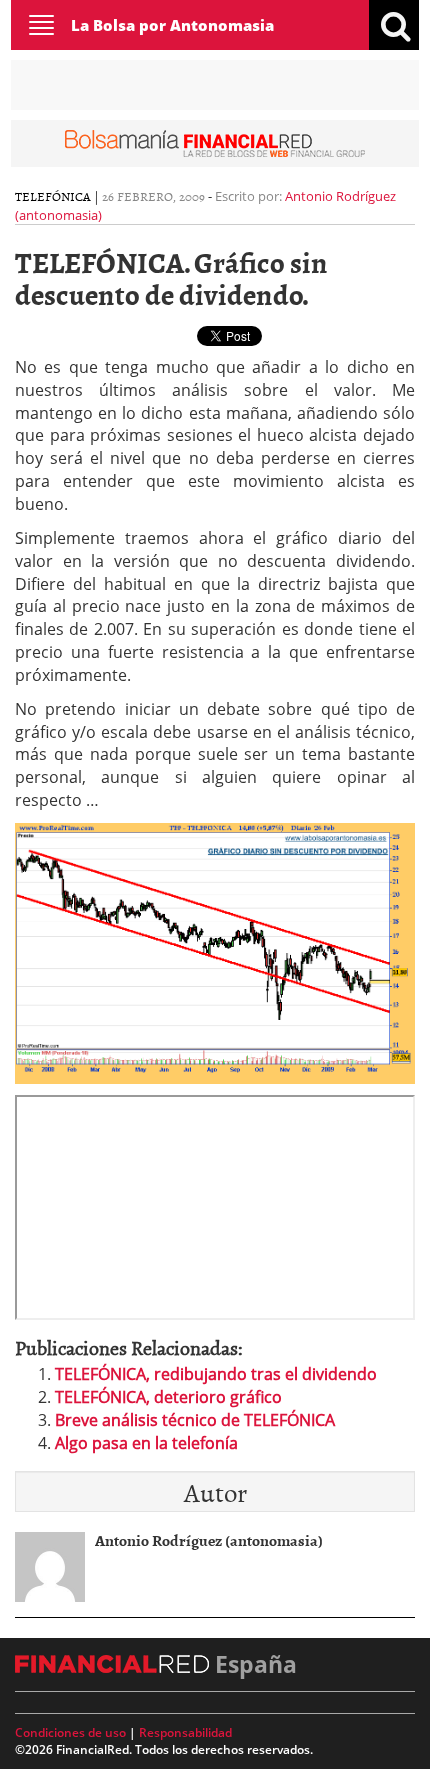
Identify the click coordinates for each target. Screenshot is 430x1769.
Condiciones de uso (70, 1732)
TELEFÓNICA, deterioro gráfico (168, 1397)
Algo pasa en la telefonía (146, 1443)
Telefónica (53, 196)
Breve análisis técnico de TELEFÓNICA (195, 1420)
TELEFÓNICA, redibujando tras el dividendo (216, 1374)
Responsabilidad (185, 1732)
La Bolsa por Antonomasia (172, 25)
